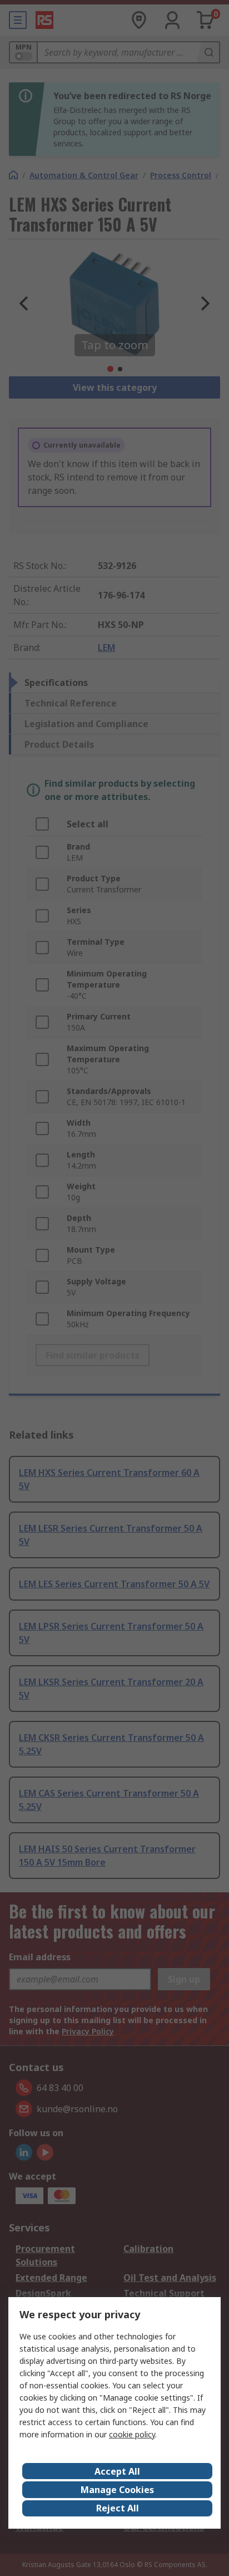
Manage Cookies (117, 2490)
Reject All (118, 2508)
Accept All (117, 2471)
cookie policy (132, 2434)
